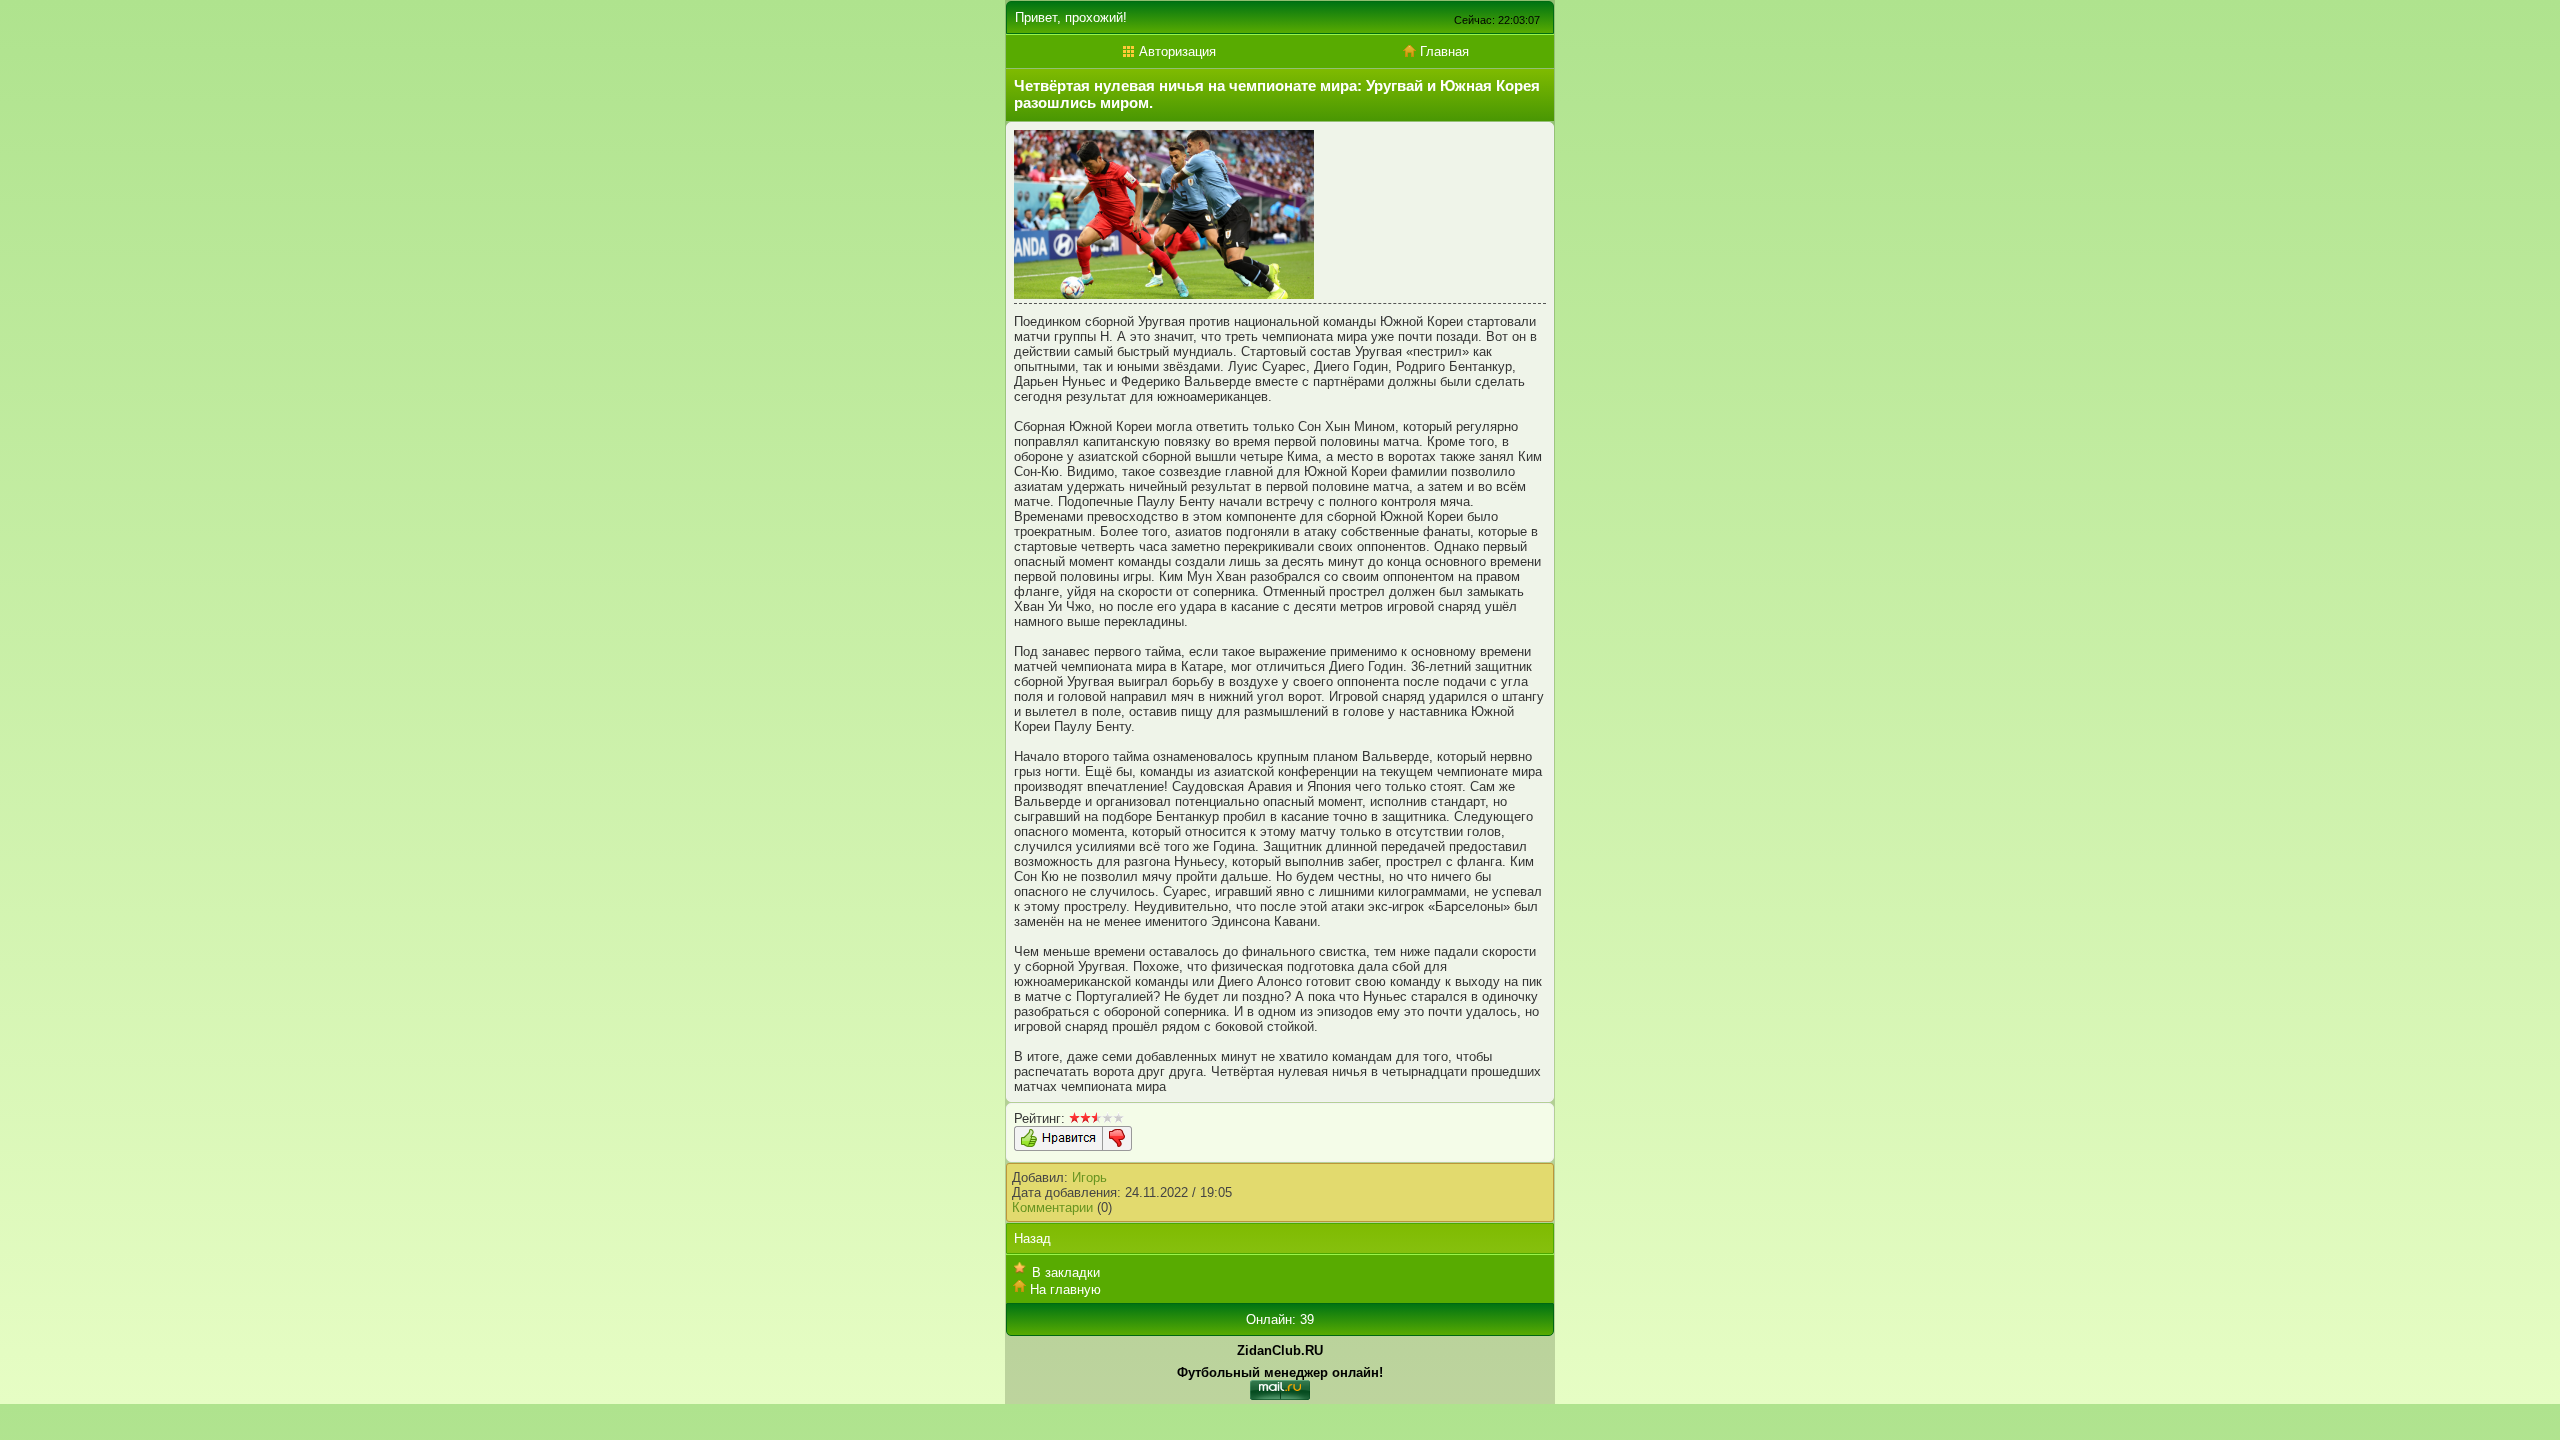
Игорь (1089, 1177)
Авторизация (1175, 51)
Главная (1442, 51)
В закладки (1066, 1272)
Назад (1032, 1238)
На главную (1065, 1289)
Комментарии (1052, 1207)
